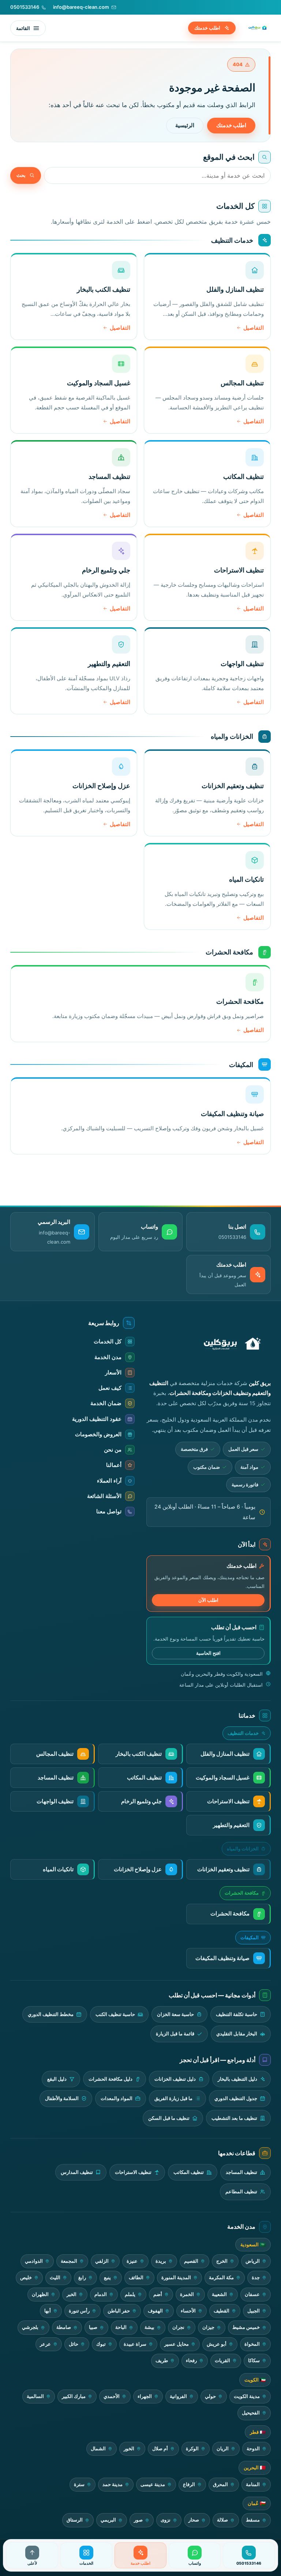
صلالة (222, 2520)
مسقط (253, 2520)
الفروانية (178, 2396)
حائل (74, 2344)
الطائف (136, 2278)
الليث (55, 2278)
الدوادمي (34, 2261)
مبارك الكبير (74, 2396)
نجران (178, 2327)
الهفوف (155, 2311)
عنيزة (132, 2261)
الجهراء (145, 2396)
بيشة (149, 2327)
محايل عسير (177, 2344)
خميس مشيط (246, 2327)
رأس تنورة (79, 2311)
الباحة (121, 2327)
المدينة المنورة (176, 2278)
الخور (129, 2449)
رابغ (82, 2278)
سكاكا (254, 2361)
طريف (162, 2361)
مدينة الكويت (247, 2396)
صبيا (93, 2327)
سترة (79, 2484)
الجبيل (254, 2311)
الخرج (222, 2261)
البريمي (108, 2520)
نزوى (166, 2520)
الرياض (253, 2261)
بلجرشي (30, 2327)
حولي (210, 2396)
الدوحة (253, 2449)
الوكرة (192, 2449)
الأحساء (188, 2311)
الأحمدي (112, 2396)
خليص (26, 2278)
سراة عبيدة (135, 2344)
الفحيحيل (251, 2413)
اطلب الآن (208, 1600)
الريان (223, 2449)
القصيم (191, 2261)
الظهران (40, 2294)
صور (138, 2520)
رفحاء (191, 2361)
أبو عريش (217, 2344)
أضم (158, 2294)
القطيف (222, 2311)
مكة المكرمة (221, 2278)
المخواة (252, 2344)
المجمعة (69, 2261)
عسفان (252, 2294)
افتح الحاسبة (208, 1653)
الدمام (101, 2294)
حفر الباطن (119, 2311)
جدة (256, 2278)
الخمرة (187, 2294)
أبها (48, 2311)
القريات (222, 2361)
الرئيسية (185, 125)
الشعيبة (219, 2294)
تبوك (101, 2344)
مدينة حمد (113, 2484)
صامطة (64, 2327)
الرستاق (75, 2520)
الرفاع (189, 2484)
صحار (194, 2520)
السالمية (35, 2396)
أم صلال (160, 2449)
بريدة (161, 2261)
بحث (21, 175)
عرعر (45, 2344)
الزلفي (102, 2261)
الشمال (98, 2449)
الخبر (72, 2294)
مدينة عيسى (153, 2484)
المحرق (220, 2484)
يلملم (130, 2294)
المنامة (253, 2484)
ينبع (107, 2278)
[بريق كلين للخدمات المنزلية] (256, 28)
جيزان (208, 2327)
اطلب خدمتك (207, 28)
